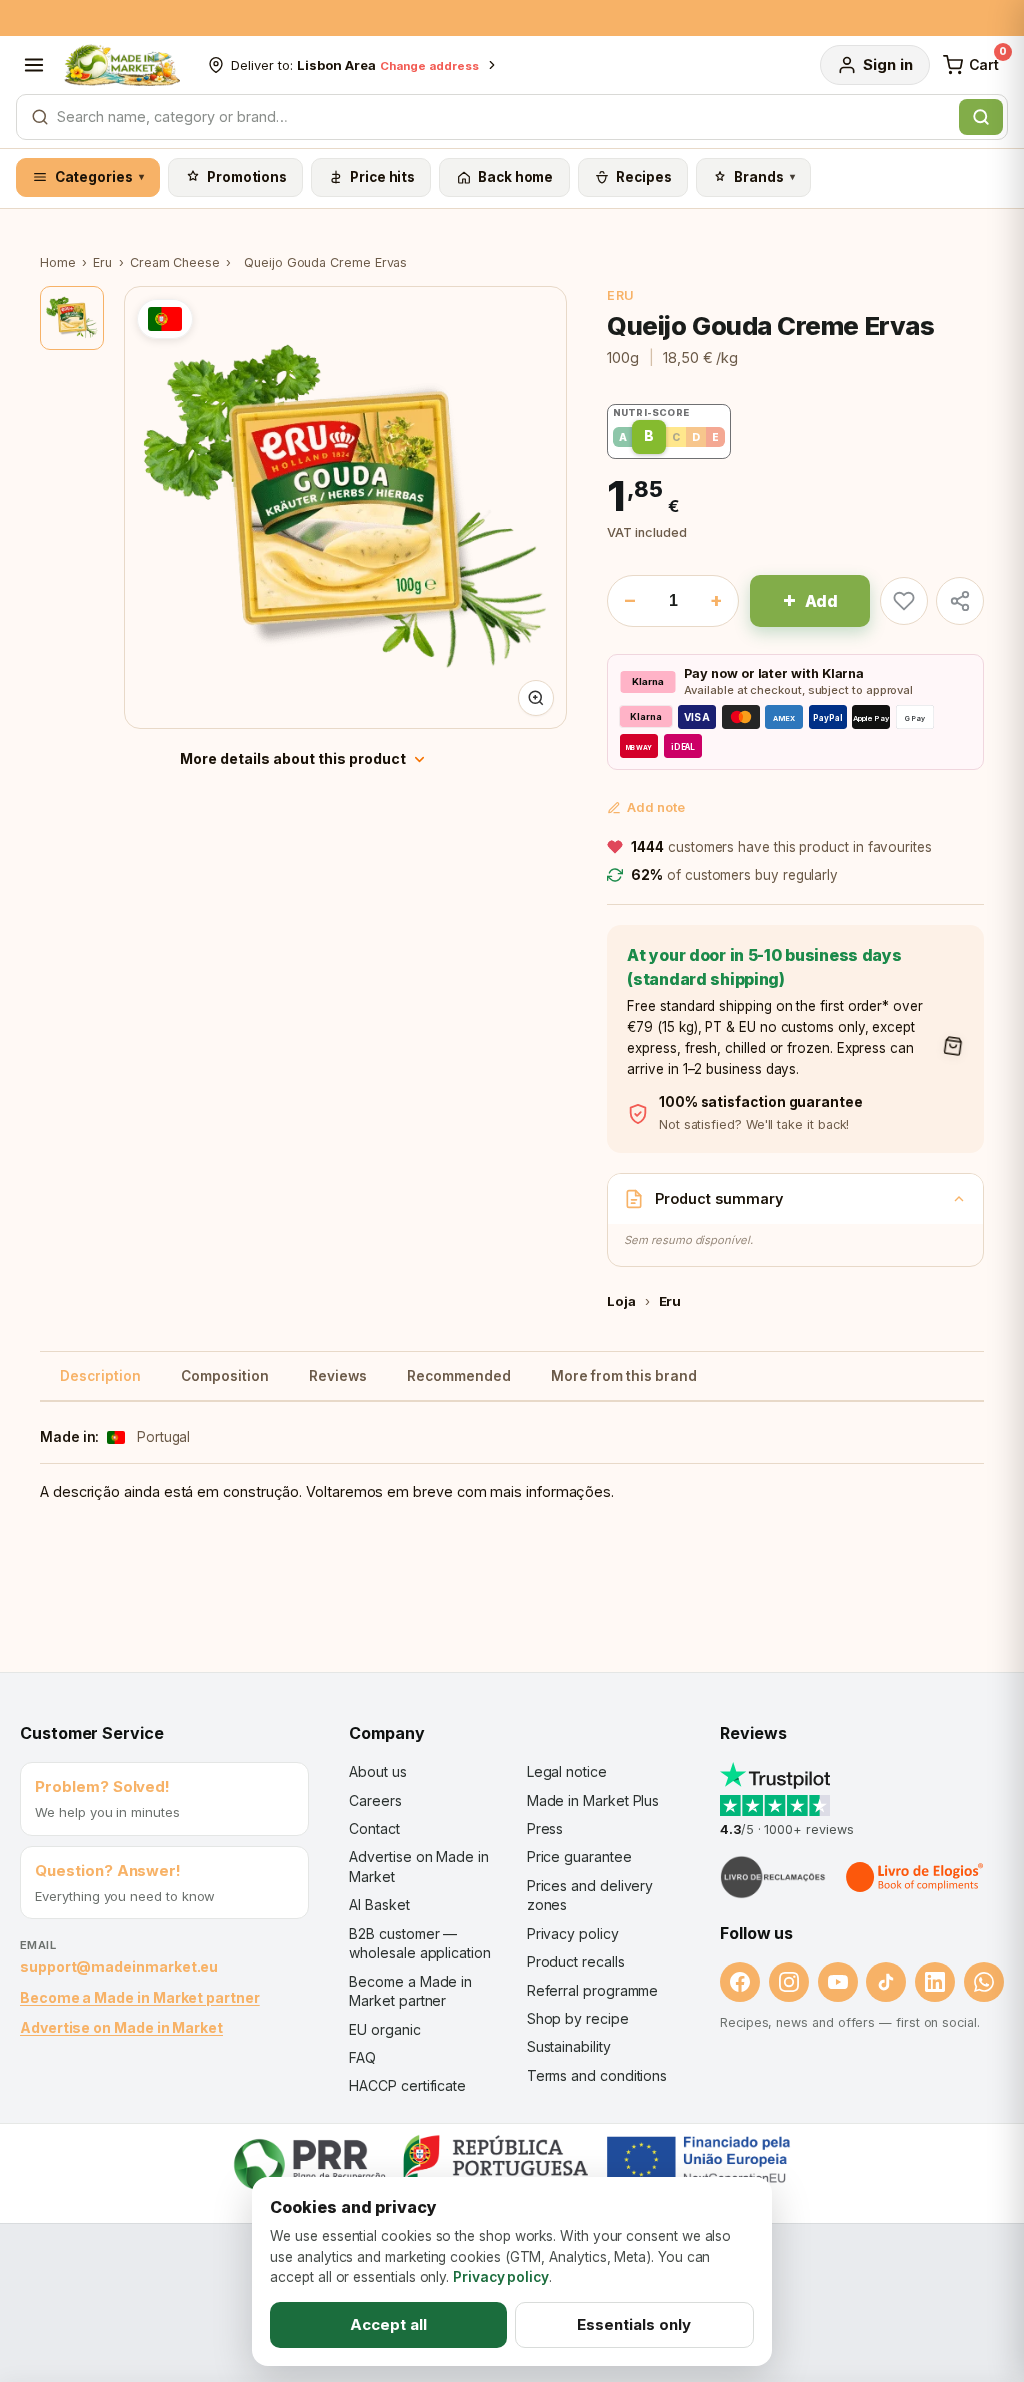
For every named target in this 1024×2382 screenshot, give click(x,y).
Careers (375, 1800)
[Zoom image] (536, 698)
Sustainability (569, 2046)
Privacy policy (573, 1933)
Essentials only (634, 2324)
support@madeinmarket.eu (119, 1966)
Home (58, 262)
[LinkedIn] (935, 1982)
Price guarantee (579, 1856)
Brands (764, 177)
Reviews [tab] (338, 1376)
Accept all (388, 2324)
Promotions (247, 177)
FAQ (362, 2057)
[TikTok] (886, 1982)
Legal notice (567, 1771)
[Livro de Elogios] (916, 1877)
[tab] (72, 318)
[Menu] (34, 65)
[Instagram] (789, 1982)
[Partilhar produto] (960, 601)
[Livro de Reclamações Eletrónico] (773, 1877)
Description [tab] (100, 1376)
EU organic (384, 2029)
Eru (102, 262)
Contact (374, 1828)
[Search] (981, 117)
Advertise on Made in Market (121, 2027)
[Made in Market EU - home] (122, 65)
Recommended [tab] (459, 1376)
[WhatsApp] (984, 1982)
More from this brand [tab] (624, 1376)
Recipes (643, 177)
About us (377, 1771)
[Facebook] (740, 1982)
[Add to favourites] (904, 601)
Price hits (382, 177)
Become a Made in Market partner (140, 1997)
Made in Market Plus (593, 1800)
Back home (515, 177)
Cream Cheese (175, 262)
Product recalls (576, 1961)
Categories (100, 177)
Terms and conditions (597, 2075)
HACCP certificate (407, 2085)
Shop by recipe (578, 2018)
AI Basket (379, 1904)
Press (545, 1828)
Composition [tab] (225, 1376)
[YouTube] (838, 1982)
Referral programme (593, 1990)
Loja (621, 1301)
